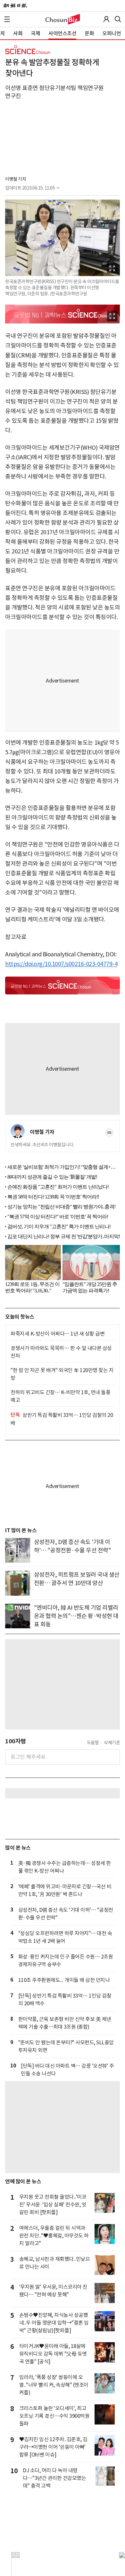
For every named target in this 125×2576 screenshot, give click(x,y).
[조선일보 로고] (15, 6)
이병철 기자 (16, 179)
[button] (7, 19)
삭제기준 (112, 1743)
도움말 (93, 1743)
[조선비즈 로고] (63, 19)
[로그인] (106, 19)
